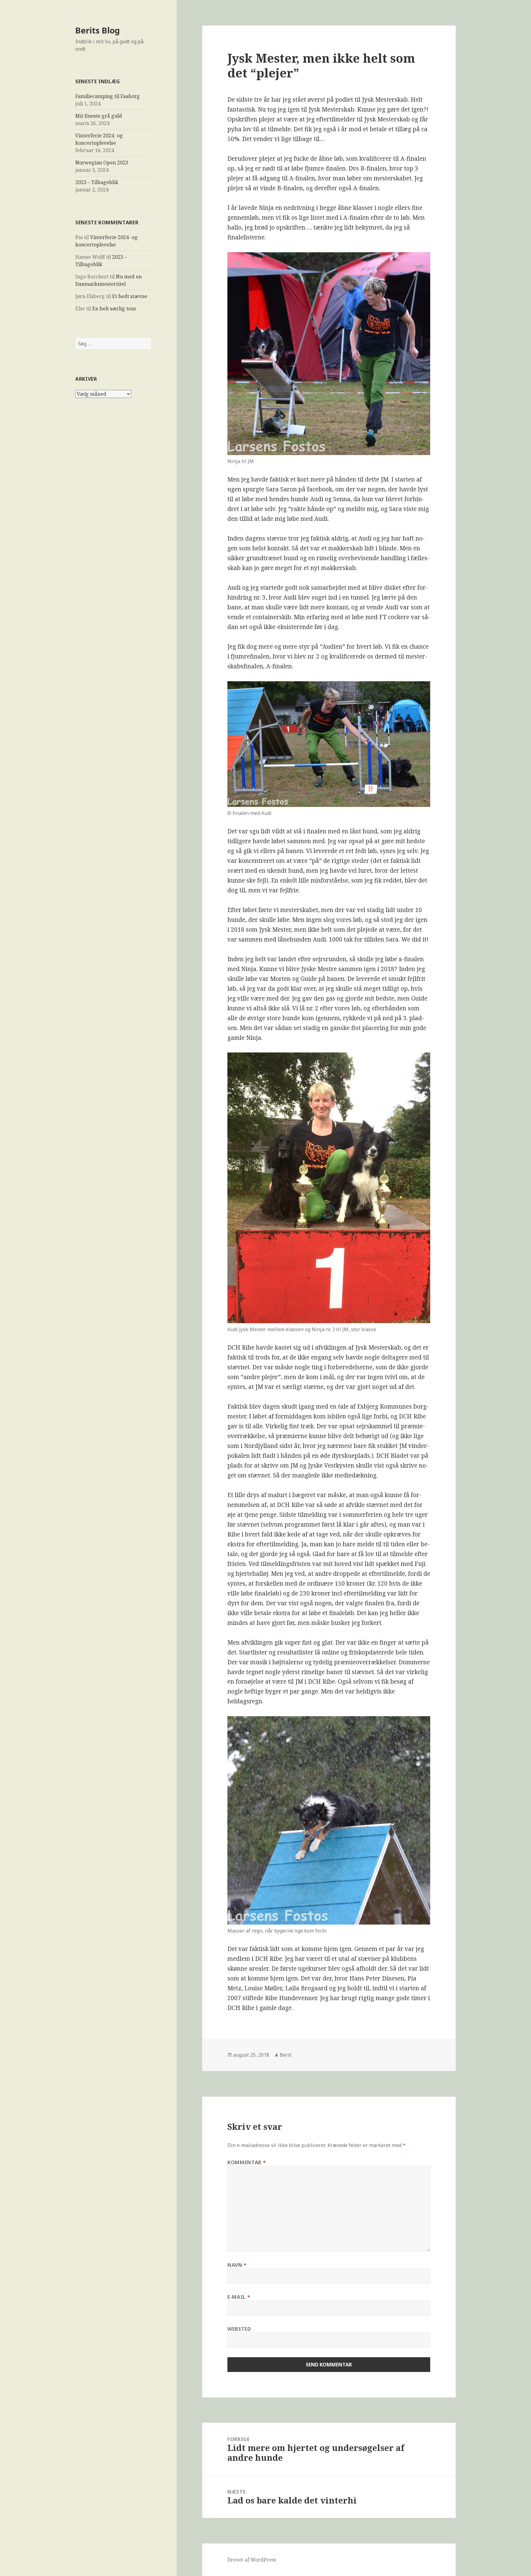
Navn (237, 2265)
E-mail (239, 2297)
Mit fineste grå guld (99, 116)
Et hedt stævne (130, 296)
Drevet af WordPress (252, 2560)
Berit (285, 2055)
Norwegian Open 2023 (102, 163)
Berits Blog (98, 30)
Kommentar (247, 2162)
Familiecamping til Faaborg (108, 96)
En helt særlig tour (114, 309)
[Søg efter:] (113, 344)
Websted (239, 2329)
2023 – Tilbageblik (97, 182)
